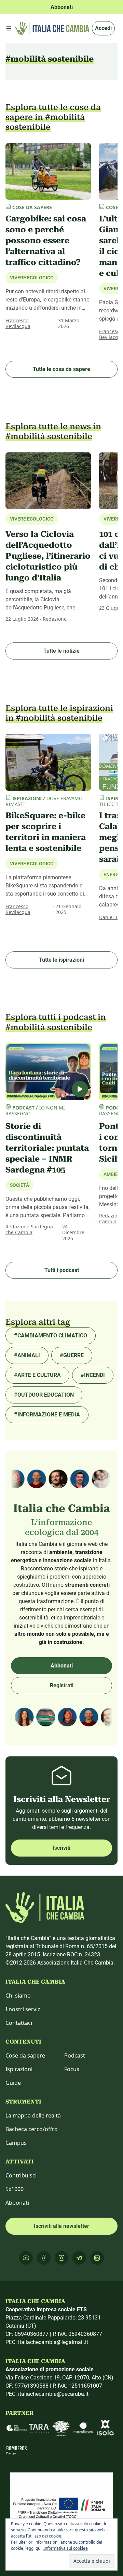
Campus (16, 2143)
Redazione (55, 619)
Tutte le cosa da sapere (61, 369)
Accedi (103, 28)
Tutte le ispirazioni (61, 960)
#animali (27, 1355)
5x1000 (15, 2189)
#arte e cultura (37, 1375)
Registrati (62, 1685)
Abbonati (62, 1666)
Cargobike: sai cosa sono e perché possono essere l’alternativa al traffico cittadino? (46, 240)
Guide (13, 2083)
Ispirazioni (19, 2069)
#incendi (93, 1375)
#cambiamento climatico (51, 1336)
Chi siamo (18, 1996)
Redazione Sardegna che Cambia (29, 1230)
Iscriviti (61, 1848)
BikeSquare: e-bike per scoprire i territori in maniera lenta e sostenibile (46, 832)
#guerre (72, 1355)
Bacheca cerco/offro (32, 2129)
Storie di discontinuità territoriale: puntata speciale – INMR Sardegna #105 (47, 1148)
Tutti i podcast (62, 1270)
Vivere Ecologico (32, 278)
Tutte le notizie (61, 651)
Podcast (75, 2055)
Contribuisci (21, 2175)
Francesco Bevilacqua (18, 323)
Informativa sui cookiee (66, 2548)
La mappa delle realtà (33, 2115)
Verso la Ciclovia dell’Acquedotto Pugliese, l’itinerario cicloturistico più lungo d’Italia (48, 556)
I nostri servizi (24, 2009)
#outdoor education (44, 1395)
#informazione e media (47, 1415)
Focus (72, 2069)
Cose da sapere (25, 2055)
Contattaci (19, 2023)
